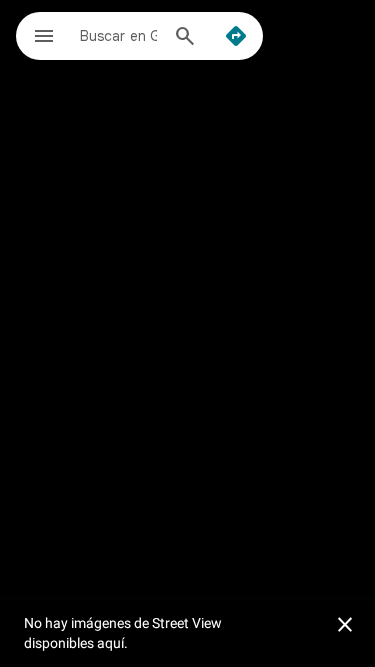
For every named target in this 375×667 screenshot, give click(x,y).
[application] (187, 333)
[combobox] (118, 35)
